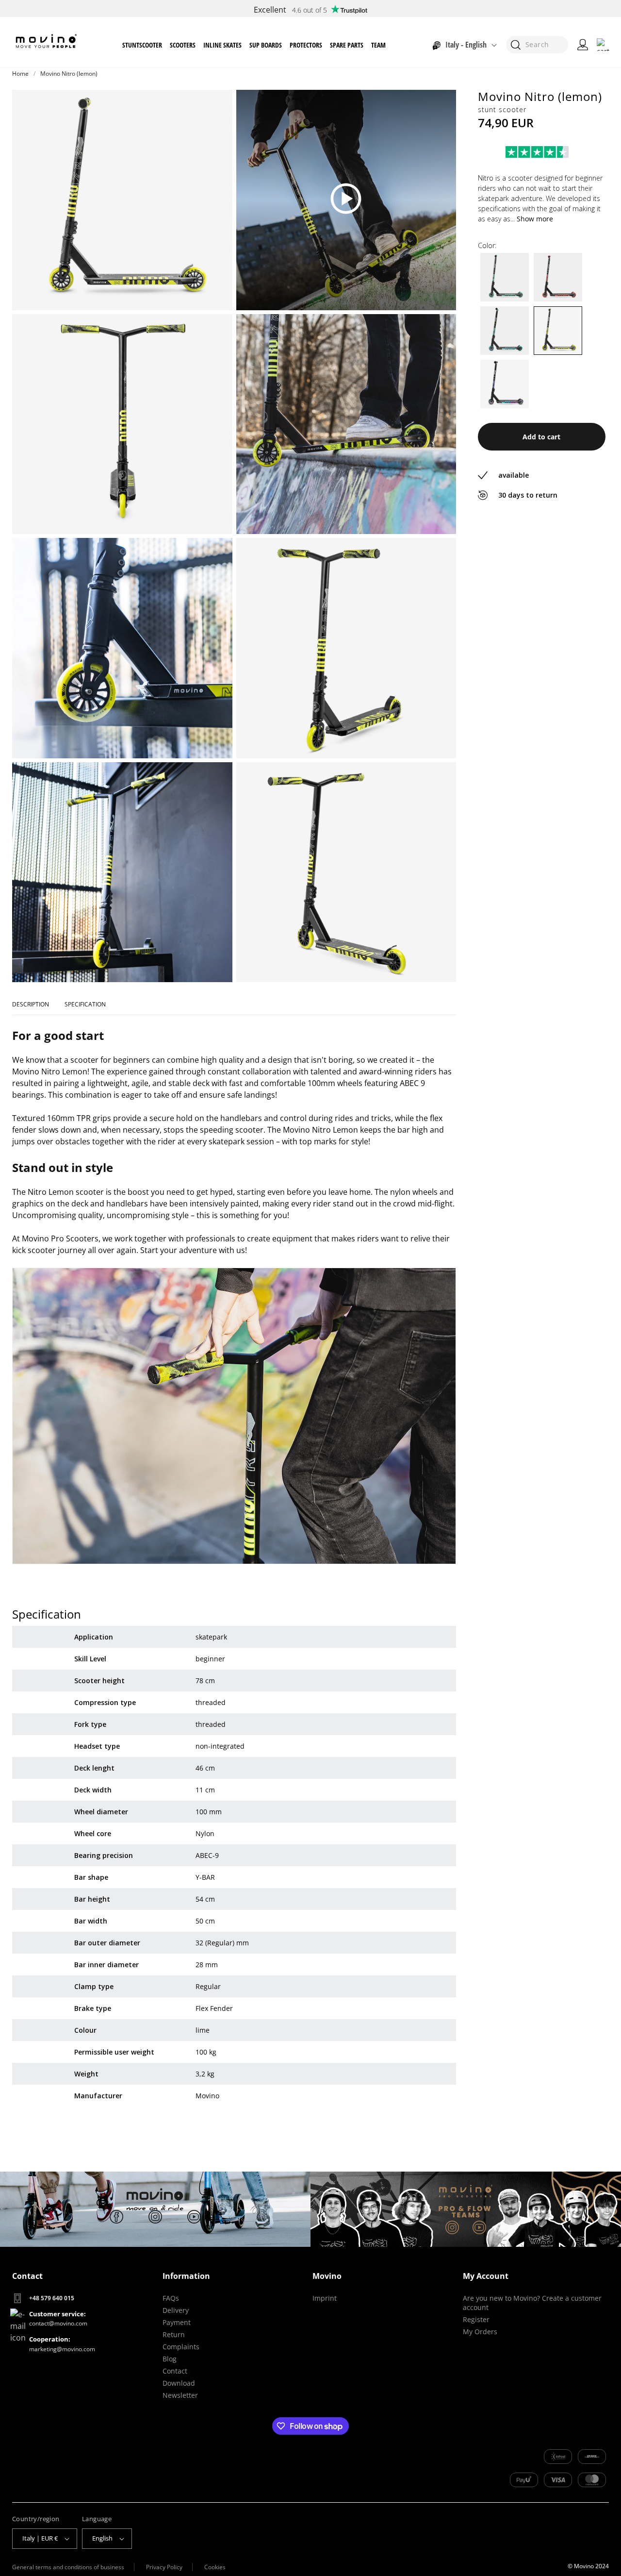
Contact (175, 2371)
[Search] (515, 45)
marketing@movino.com (62, 2349)
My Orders (480, 2332)
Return (174, 2334)
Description (31, 1004)
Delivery (176, 2310)
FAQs (171, 2298)
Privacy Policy (164, 2567)
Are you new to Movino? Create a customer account (532, 2303)
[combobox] (537, 45)
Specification (85, 1004)
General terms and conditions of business (68, 2567)
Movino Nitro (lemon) (69, 74)
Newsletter (180, 2395)
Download (179, 2383)
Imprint (325, 2298)
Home (20, 74)
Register (476, 2319)
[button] (142, 45)
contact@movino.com (58, 2323)
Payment (177, 2322)
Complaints (181, 2347)
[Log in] (583, 45)
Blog (170, 2359)
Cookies (215, 2567)
